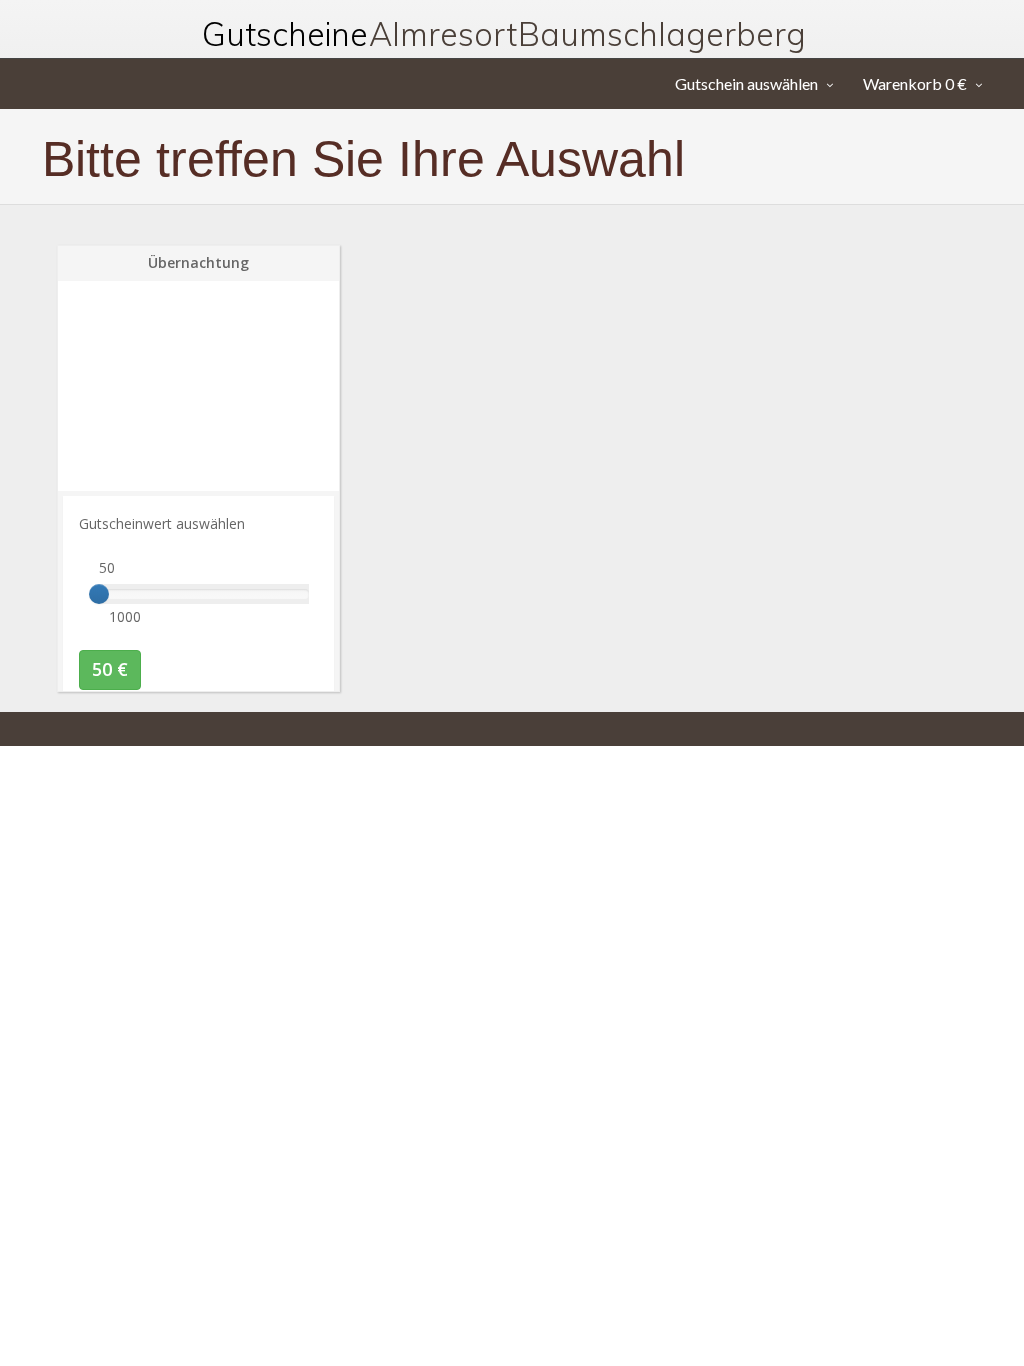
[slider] (99, 594)
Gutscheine (504, 34)
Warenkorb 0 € (915, 83)
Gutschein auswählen (746, 83)
